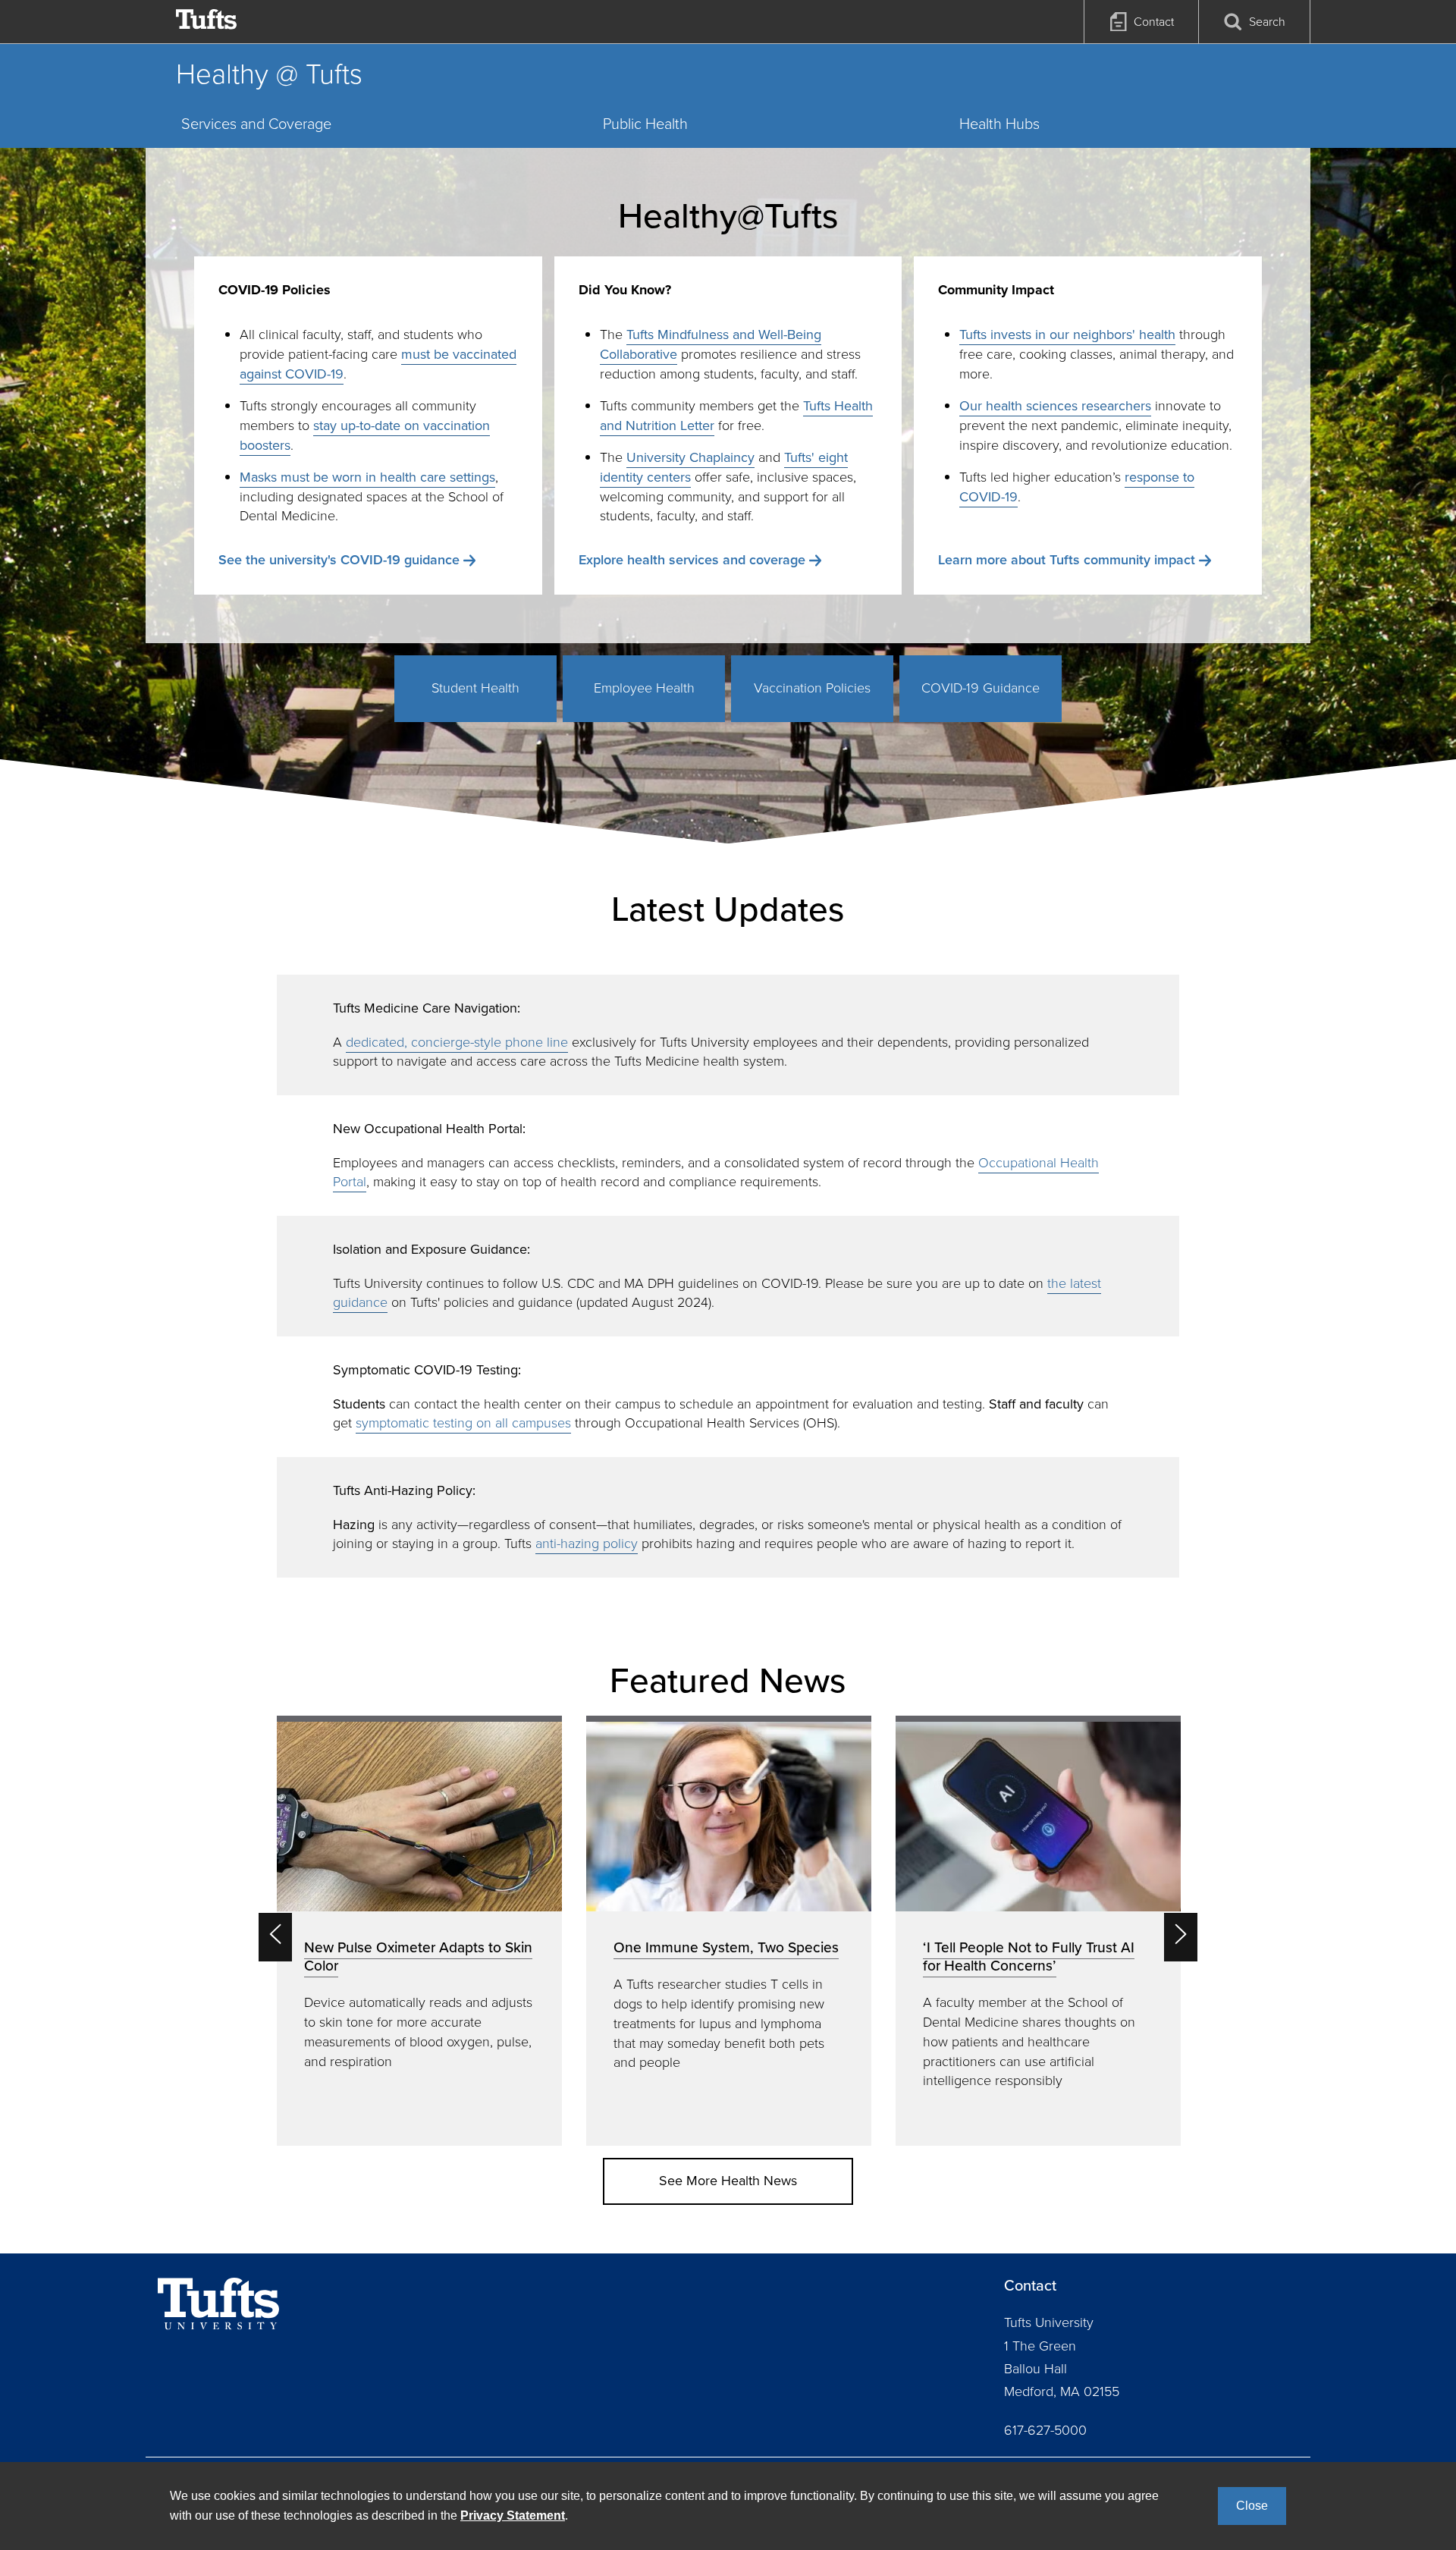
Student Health (475, 688)
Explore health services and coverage (692, 560)
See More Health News (728, 2181)
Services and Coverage (256, 124)
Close (1252, 2506)
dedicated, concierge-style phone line (457, 1042)
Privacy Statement (513, 2515)
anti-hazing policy (587, 1544)
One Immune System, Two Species (726, 1947)
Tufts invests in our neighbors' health (1067, 334)
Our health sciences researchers (1055, 406)
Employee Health (644, 688)
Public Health (645, 124)
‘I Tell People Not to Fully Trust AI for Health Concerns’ (1029, 1956)
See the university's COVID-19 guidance (339, 560)
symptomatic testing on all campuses (463, 1423)
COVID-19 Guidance (981, 688)
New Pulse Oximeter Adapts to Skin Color (418, 1956)
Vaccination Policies (812, 688)
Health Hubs (999, 124)
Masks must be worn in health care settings (367, 477)
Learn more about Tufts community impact (1067, 560)
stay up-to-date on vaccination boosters (365, 435)
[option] (419, 1931)
